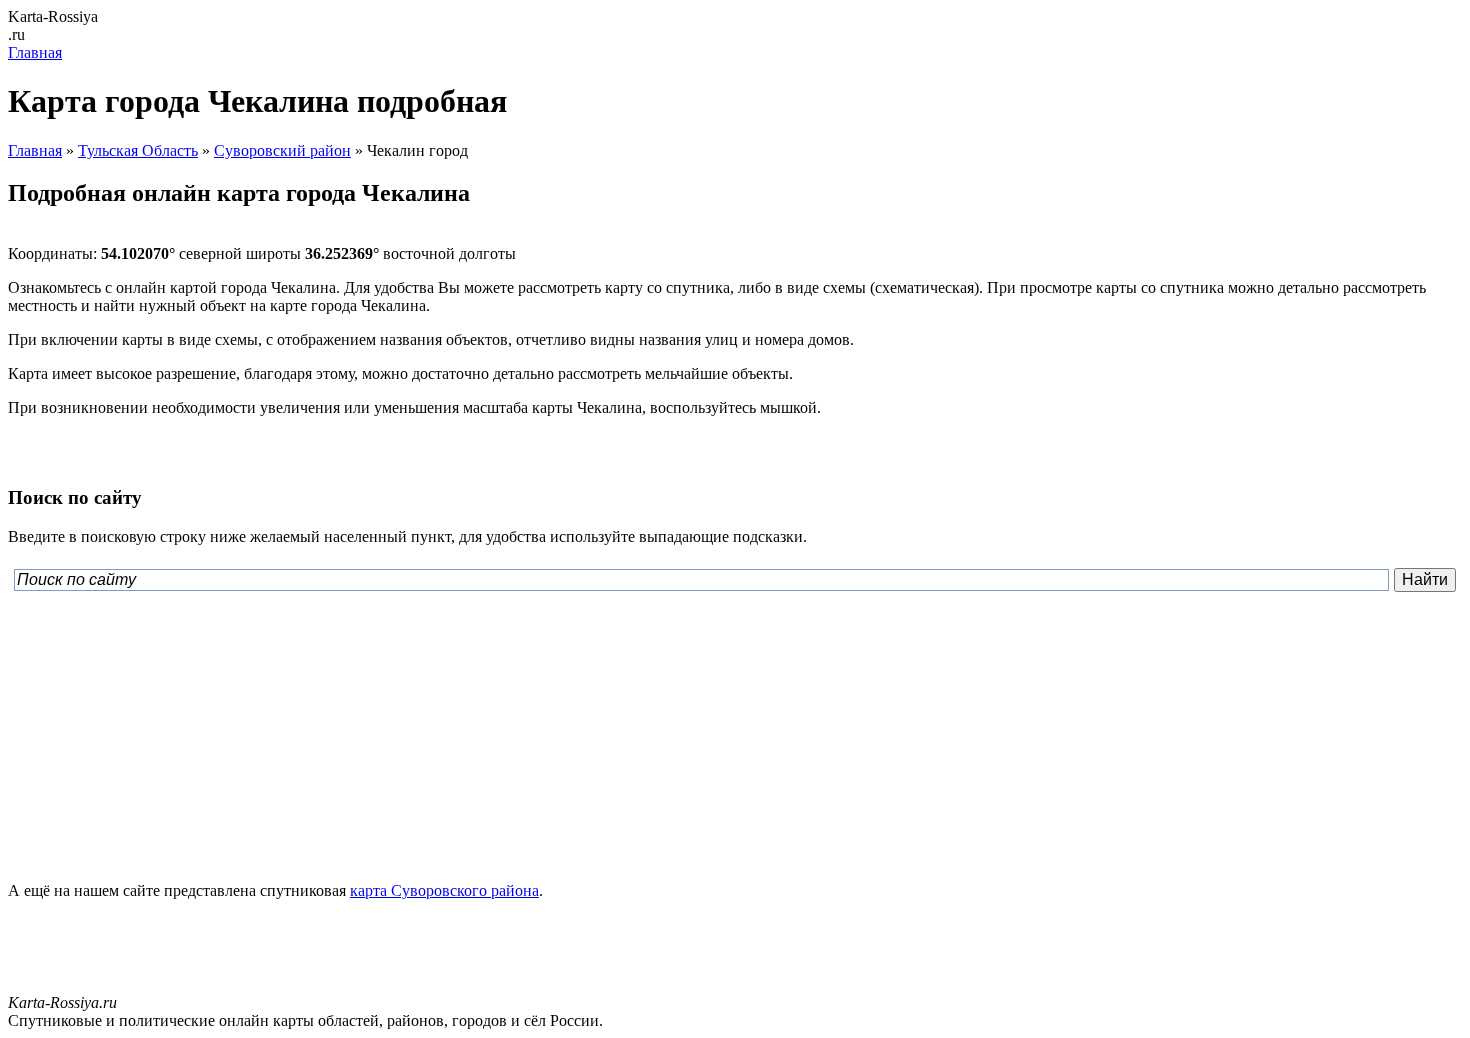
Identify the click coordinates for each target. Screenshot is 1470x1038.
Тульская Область (138, 150)
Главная (35, 52)
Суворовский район (282, 150)
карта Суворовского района (444, 890)
